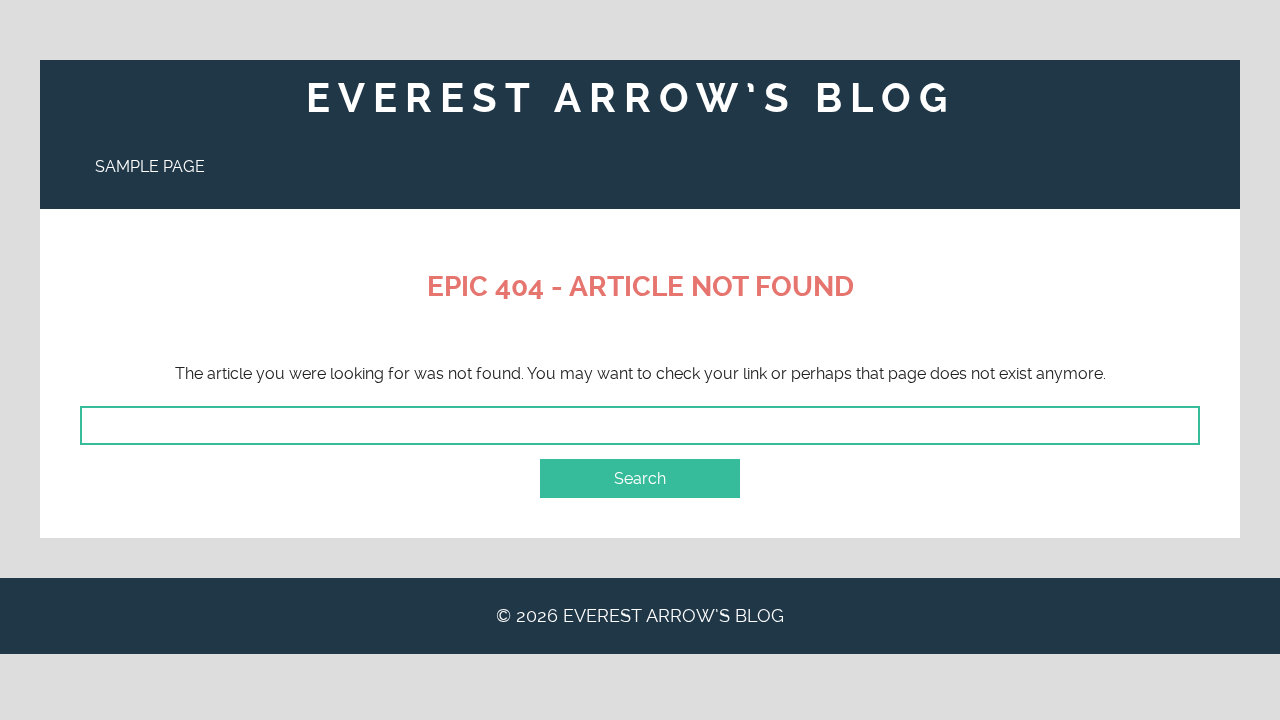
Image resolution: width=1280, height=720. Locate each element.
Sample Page (150, 166)
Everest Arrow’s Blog (630, 98)
